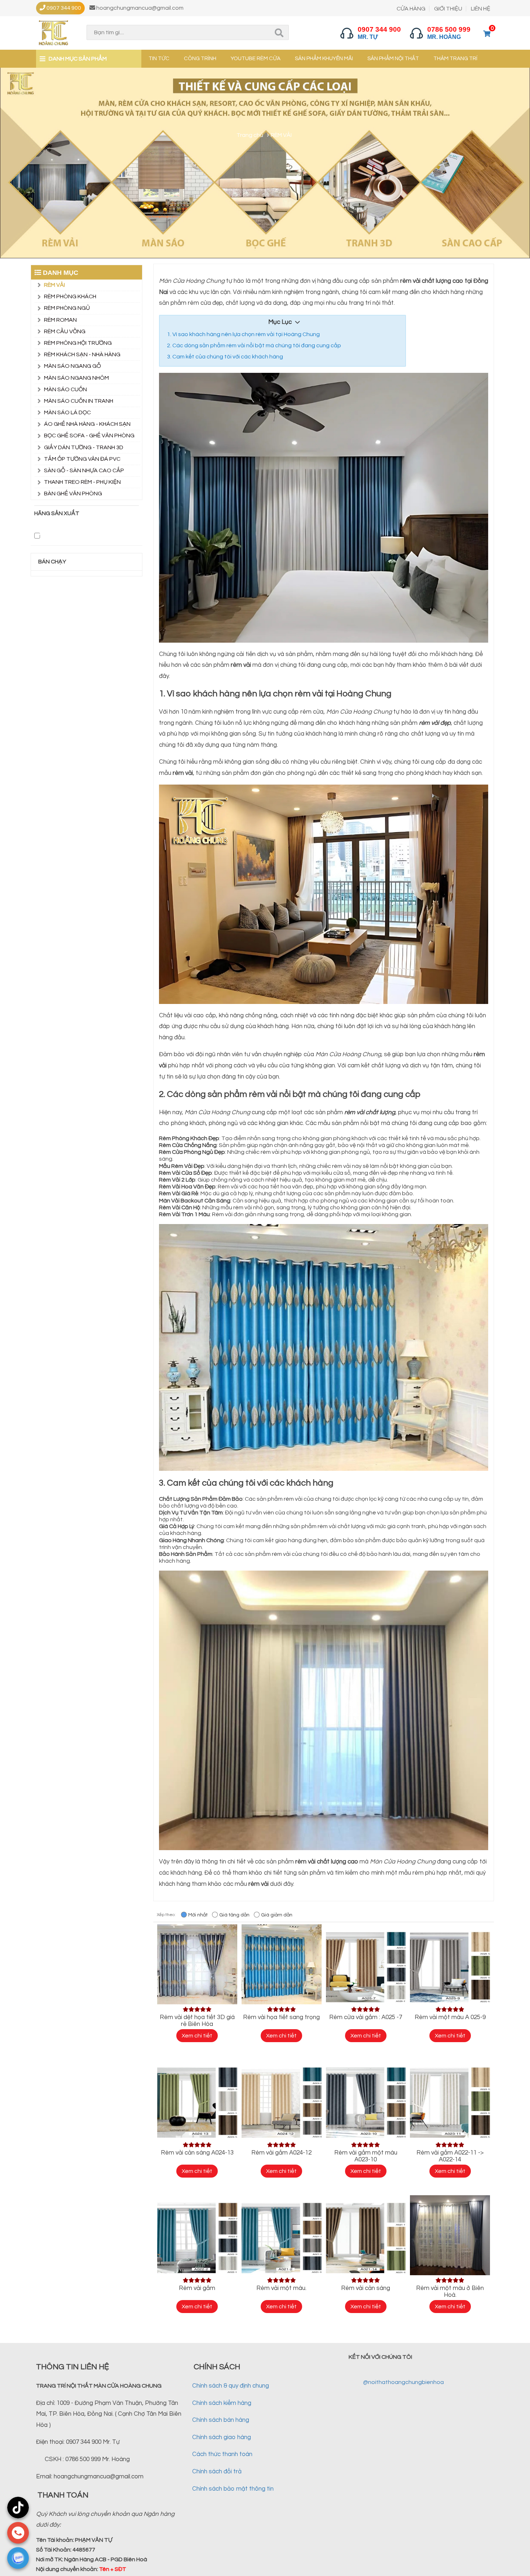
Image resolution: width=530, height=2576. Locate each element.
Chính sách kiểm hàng (222, 2403)
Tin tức (159, 59)
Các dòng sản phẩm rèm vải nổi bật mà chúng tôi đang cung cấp (257, 345)
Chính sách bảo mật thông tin (233, 2489)
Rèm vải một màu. (281, 2288)
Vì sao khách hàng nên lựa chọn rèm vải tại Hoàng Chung (246, 334)
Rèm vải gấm (197, 2288)
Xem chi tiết (197, 2036)
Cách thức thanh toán (222, 2454)
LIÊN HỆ (481, 9)
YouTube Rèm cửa (256, 59)
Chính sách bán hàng (221, 2420)
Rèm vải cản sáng (366, 2288)
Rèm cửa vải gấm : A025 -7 (366, 2017)
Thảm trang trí (455, 59)
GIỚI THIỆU (448, 9)
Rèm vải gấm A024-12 (281, 2153)
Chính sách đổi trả (217, 2472)
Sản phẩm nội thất (393, 59)
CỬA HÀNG (411, 9)
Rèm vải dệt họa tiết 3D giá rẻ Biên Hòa (197, 2021)
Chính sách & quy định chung (231, 2386)
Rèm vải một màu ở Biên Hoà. (450, 2292)
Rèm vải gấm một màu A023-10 (366, 2156)
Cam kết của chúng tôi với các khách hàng (228, 357)
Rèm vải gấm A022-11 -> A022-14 (450, 2156)
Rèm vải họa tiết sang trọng (281, 2017)
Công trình (200, 59)
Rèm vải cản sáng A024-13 (197, 2153)
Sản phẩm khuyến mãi (324, 59)
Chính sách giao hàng (222, 2437)
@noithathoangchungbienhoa (403, 2382)
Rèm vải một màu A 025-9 (450, 2017)
